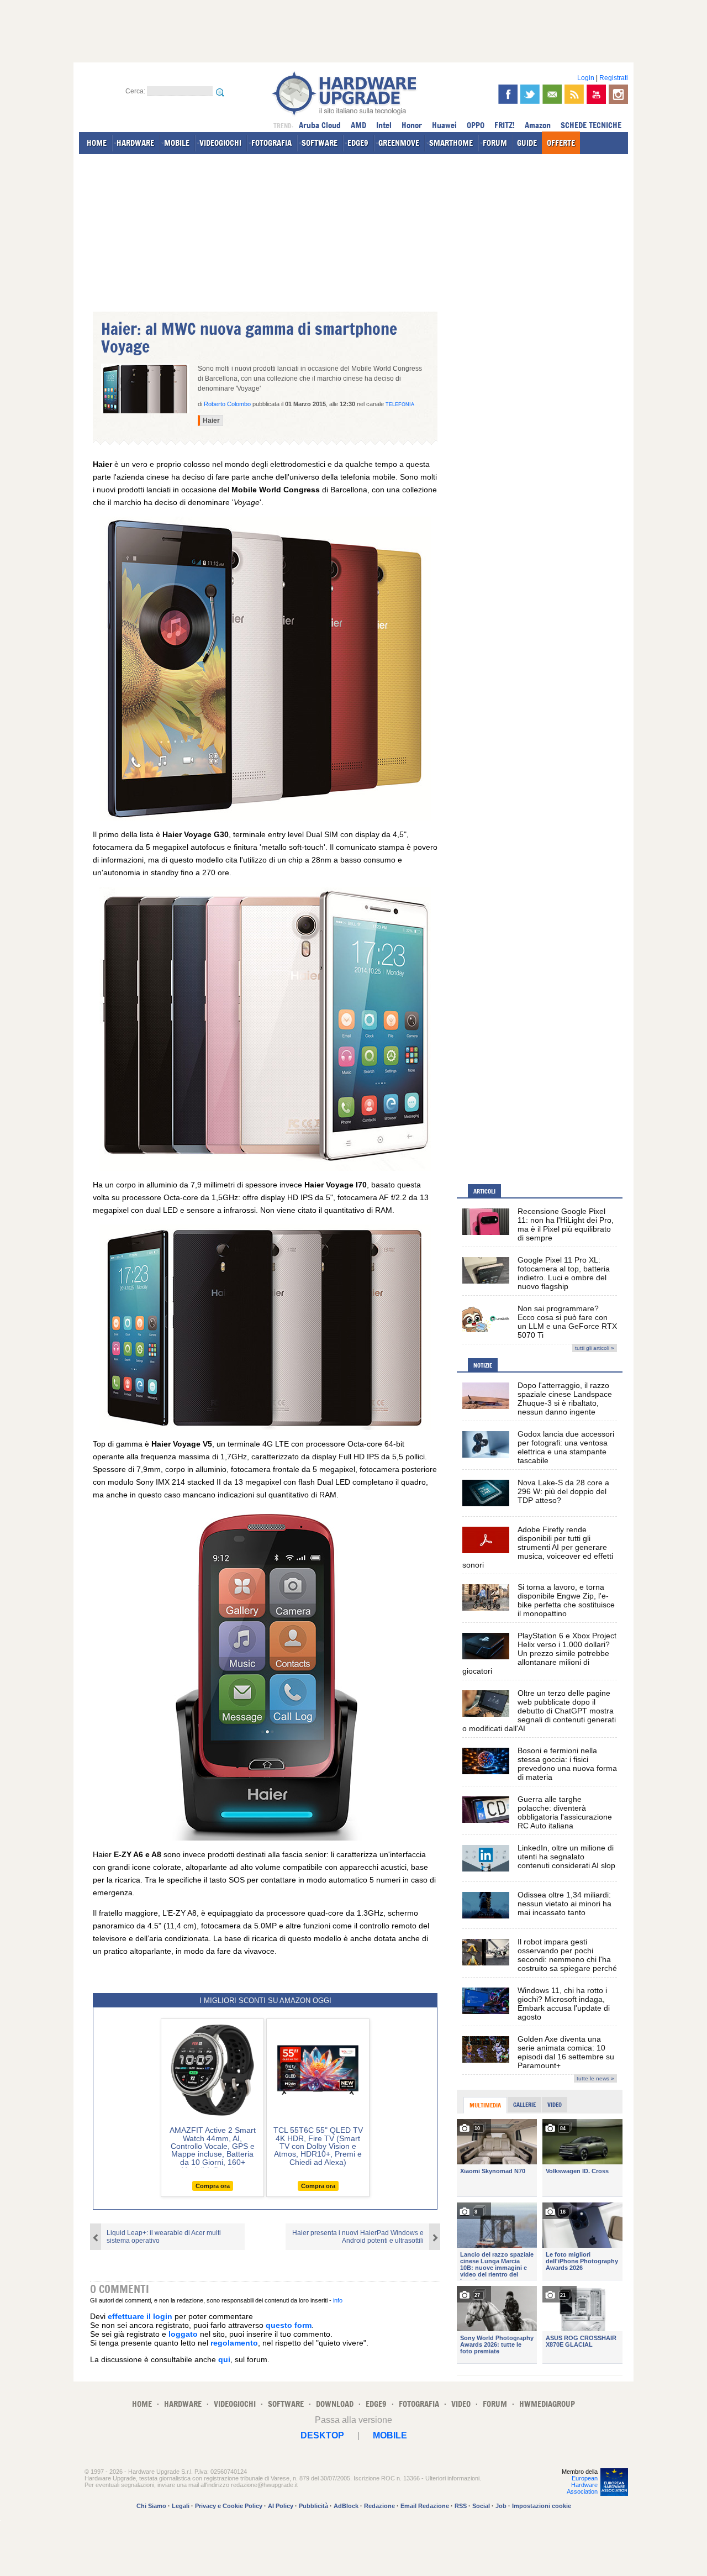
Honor (412, 125)
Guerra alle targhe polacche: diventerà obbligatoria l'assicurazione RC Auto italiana (565, 1812)
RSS (461, 2506)
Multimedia (485, 2105)
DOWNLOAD (335, 2404)
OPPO (476, 125)
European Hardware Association (582, 2485)
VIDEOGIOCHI (220, 143)
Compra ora (213, 2186)
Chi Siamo (151, 2506)
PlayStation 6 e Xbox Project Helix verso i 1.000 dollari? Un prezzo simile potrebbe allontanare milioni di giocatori (539, 1653)
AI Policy (281, 2506)
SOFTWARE (320, 143)
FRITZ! (505, 125)
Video (555, 2105)
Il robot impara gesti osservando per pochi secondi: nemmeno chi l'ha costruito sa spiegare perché (567, 1955)
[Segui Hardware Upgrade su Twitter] (530, 94)
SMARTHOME (451, 143)
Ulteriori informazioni (452, 2478)
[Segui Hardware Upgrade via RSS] (574, 94)
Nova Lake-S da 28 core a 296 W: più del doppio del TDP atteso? (563, 1491)
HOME (97, 143)
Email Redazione (425, 2506)
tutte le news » (595, 2078)
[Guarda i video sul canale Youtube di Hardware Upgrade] (596, 94)
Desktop (322, 2435)
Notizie (483, 1365)
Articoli (484, 1191)
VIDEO (461, 2404)
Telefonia (400, 404)
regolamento (234, 2343)
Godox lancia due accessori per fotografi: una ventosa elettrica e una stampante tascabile (566, 1447)
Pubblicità (313, 2506)
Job (501, 2506)
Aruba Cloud (320, 125)
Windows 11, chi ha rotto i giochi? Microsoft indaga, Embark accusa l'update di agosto (564, 2004)
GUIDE (527, 143)
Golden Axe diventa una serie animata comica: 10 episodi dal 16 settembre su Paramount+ (566, 2052)
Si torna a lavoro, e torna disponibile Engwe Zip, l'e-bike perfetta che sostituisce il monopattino (566, 1600)
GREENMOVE (399, 143)
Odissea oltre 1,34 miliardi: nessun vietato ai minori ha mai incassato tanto (564, 1904)
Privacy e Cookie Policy (229, 2506)
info (338, 2300)
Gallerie (524, 2105)
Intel (384, 125)
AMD (358, 125)
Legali (181, 2506)
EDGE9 (358, 143)
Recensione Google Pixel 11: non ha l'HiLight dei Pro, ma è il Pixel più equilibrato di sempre (566, 1224)
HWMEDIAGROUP (547, 2404)
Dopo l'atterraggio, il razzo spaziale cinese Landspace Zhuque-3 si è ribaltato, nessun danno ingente (565, 1399)
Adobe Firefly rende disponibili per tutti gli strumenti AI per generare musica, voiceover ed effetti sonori (538, 1547)
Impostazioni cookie (542, 2506)
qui (224, 2359)
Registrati (614, 78)
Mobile (390, 2435)
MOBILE (177, 143)
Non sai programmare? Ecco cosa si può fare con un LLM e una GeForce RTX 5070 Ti (567, 1322)
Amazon (538, 125)
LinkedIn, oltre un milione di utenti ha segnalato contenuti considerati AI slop (566, 1857)
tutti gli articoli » (595, 1348)
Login (586, 78)
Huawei (444, 125)
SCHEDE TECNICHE (591, 125)
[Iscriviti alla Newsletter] (552, 94)
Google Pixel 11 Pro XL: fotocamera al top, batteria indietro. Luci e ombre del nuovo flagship (564, 1273)
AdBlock (346, 2506)
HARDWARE (135, 143)
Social (481, 2506)
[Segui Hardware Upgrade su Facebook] (508, 94)
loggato (183, 2334)
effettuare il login (140, 2316)
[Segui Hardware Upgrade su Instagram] (618, 94)
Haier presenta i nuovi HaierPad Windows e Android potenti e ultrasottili (358, 2237)
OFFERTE (561, 143)
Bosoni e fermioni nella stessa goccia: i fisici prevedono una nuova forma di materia (567, 1764)
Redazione (379, 2506)
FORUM (495, 143)
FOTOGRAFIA (271, 143)
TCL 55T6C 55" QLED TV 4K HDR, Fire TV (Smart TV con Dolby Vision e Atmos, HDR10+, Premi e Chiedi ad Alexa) (318, 2146)
